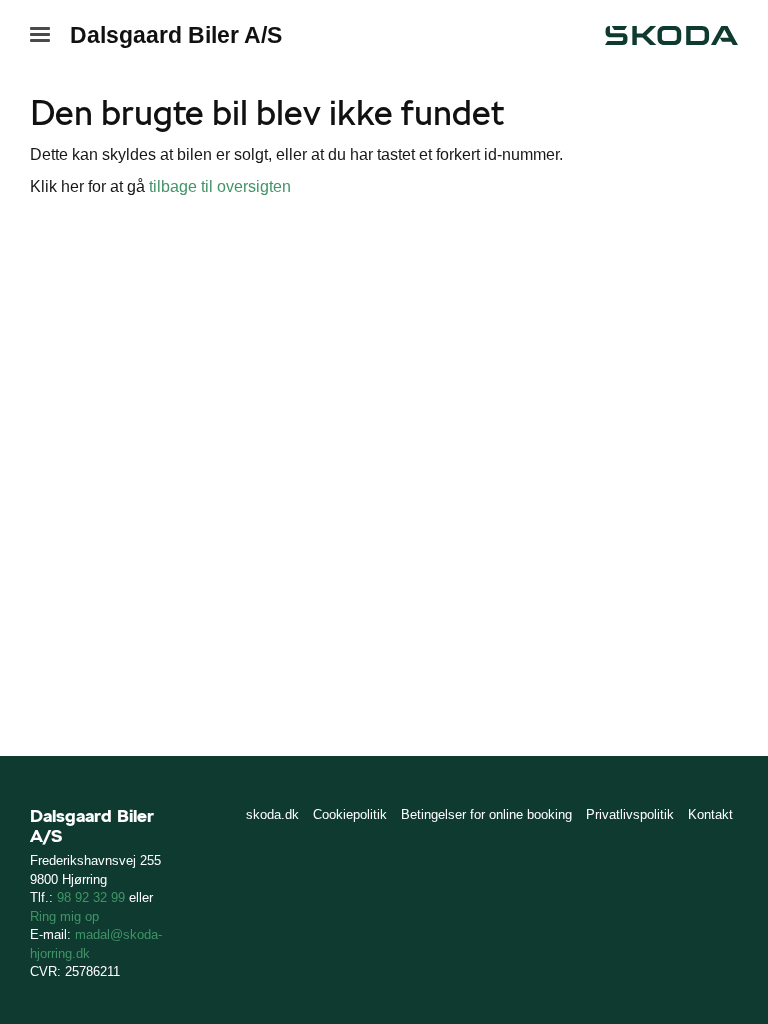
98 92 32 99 (91, 897)
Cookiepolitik (350, 814)
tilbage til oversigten (220, 186)
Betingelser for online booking (486, 814)
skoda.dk (272, 814)
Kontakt (710, 814)
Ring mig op (64, 916)
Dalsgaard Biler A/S (176, 35)
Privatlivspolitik (630, 814)
